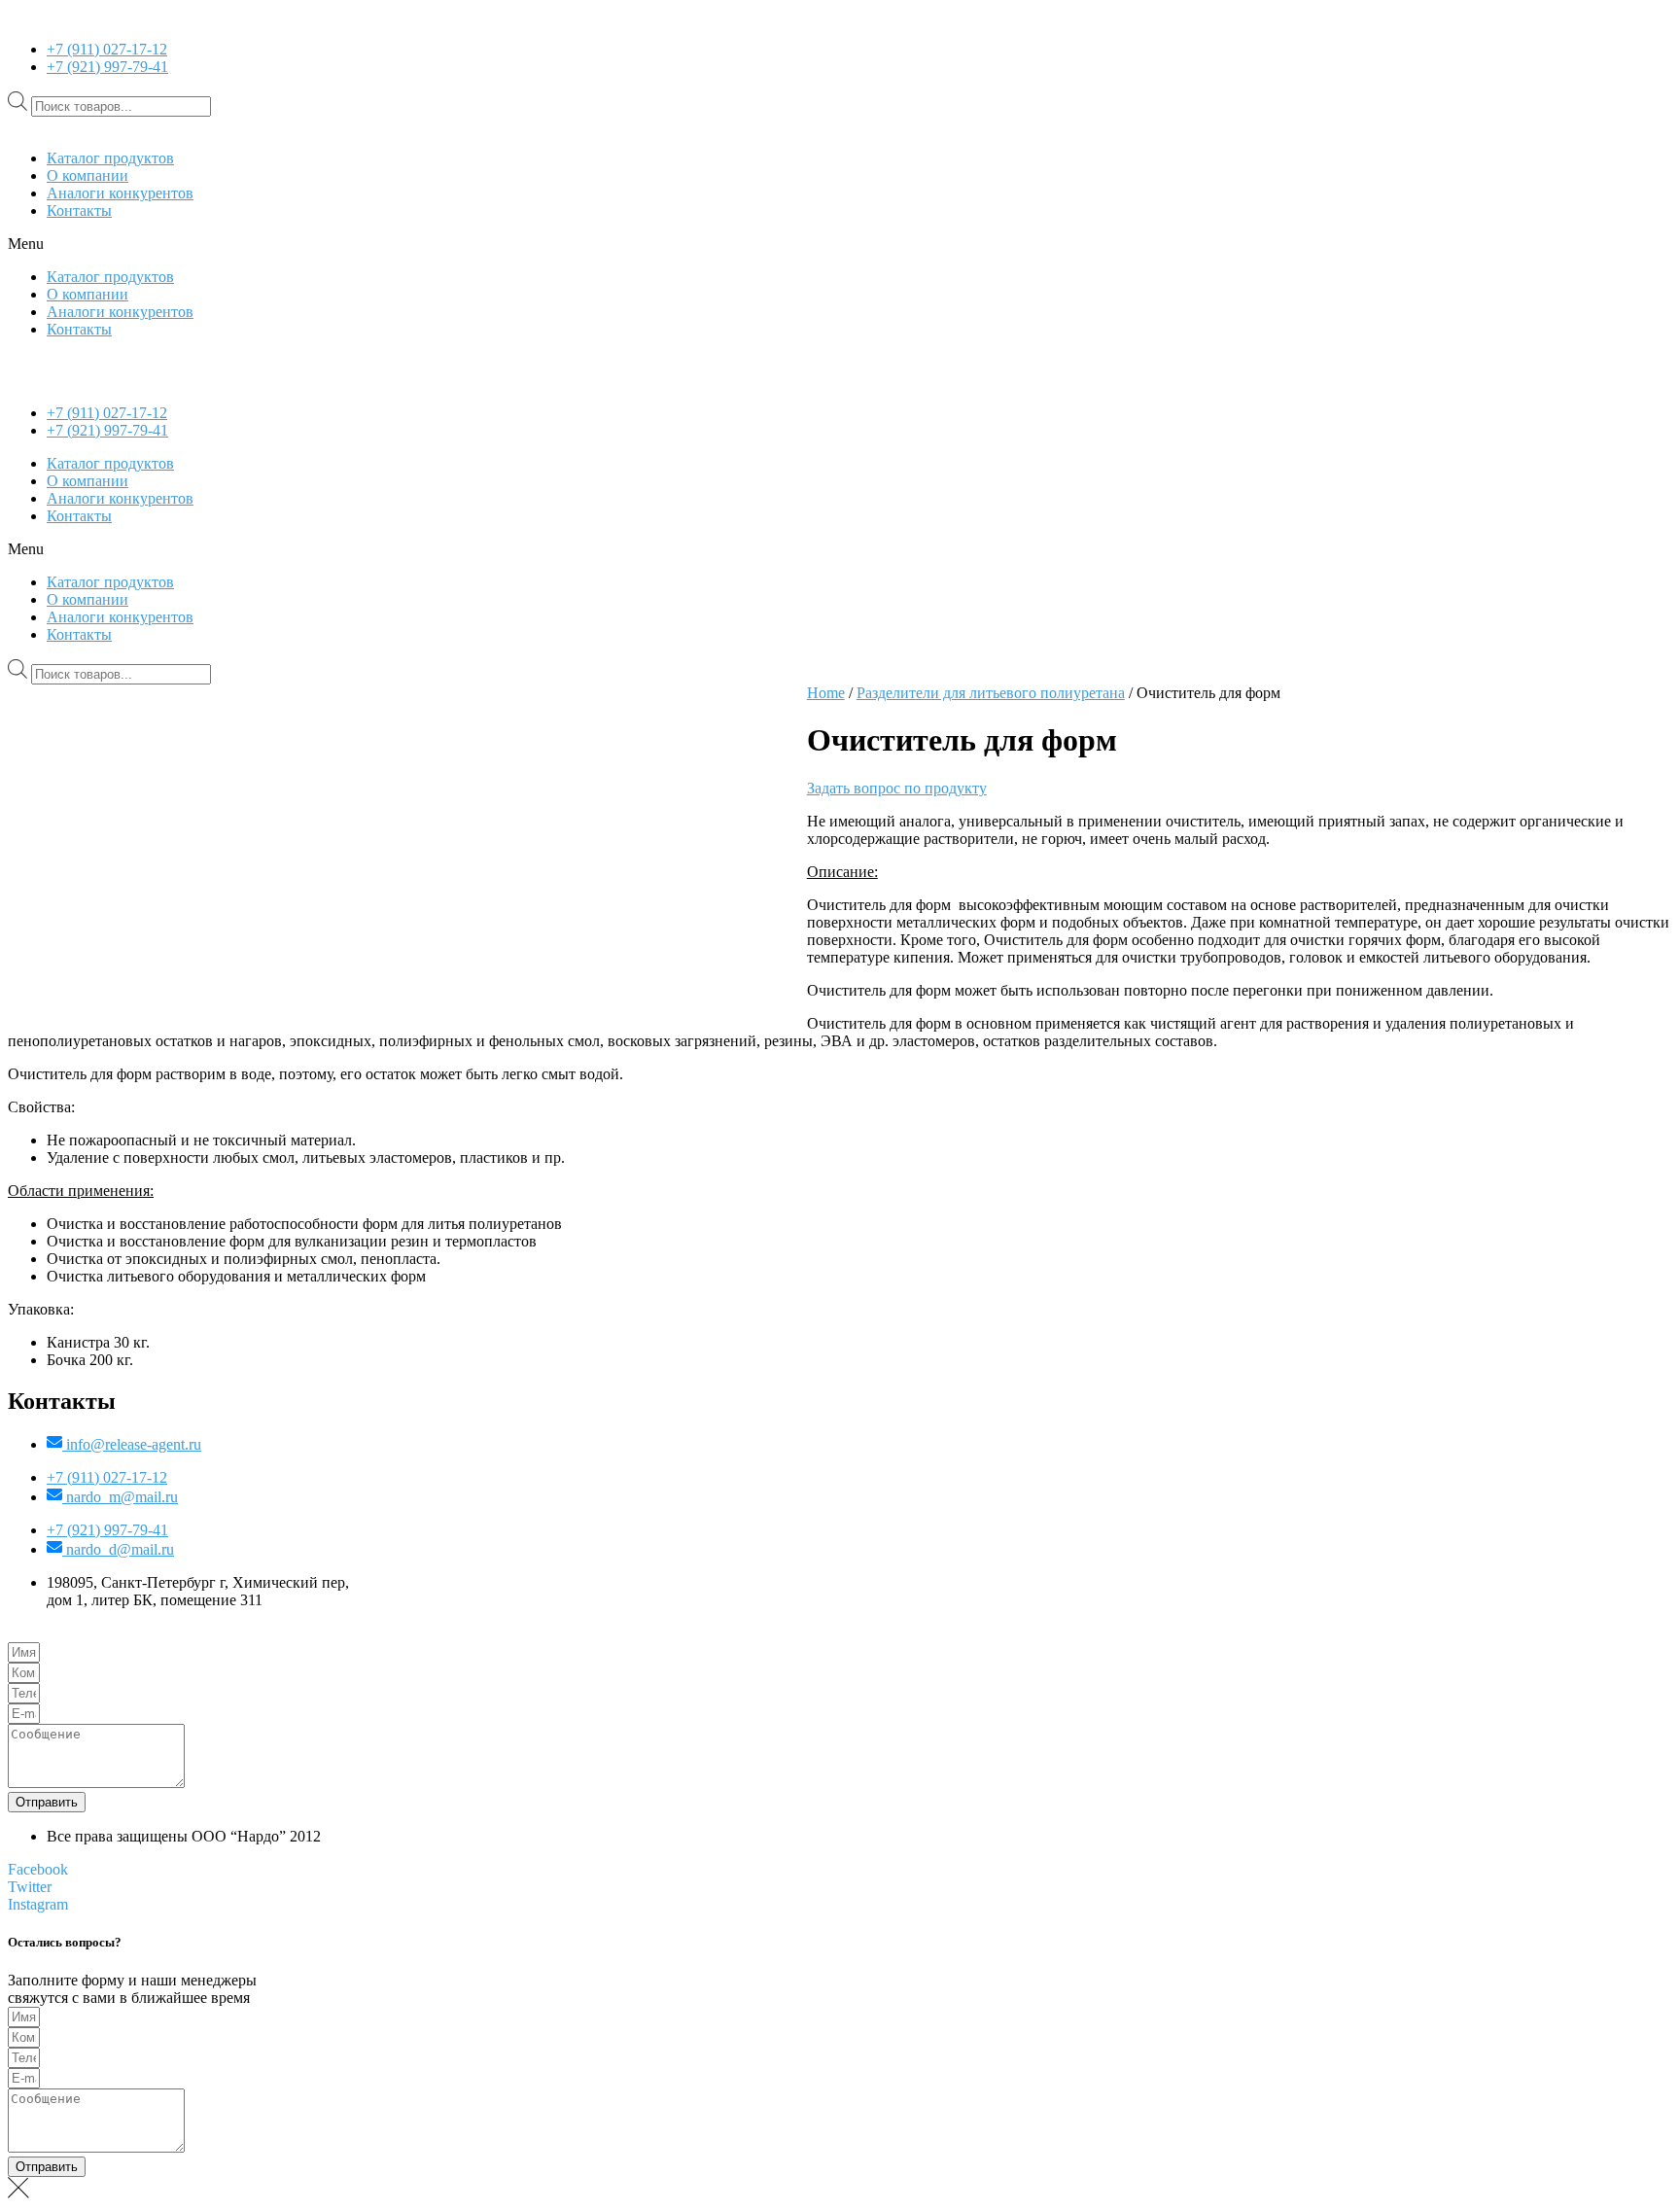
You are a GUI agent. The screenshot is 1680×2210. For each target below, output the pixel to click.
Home (826, 693)
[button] (840, 244)
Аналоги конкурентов (120, 193)
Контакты (79, 210)
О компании (87, 175)
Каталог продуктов (110, 158)
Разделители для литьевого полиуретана (991, 693)
